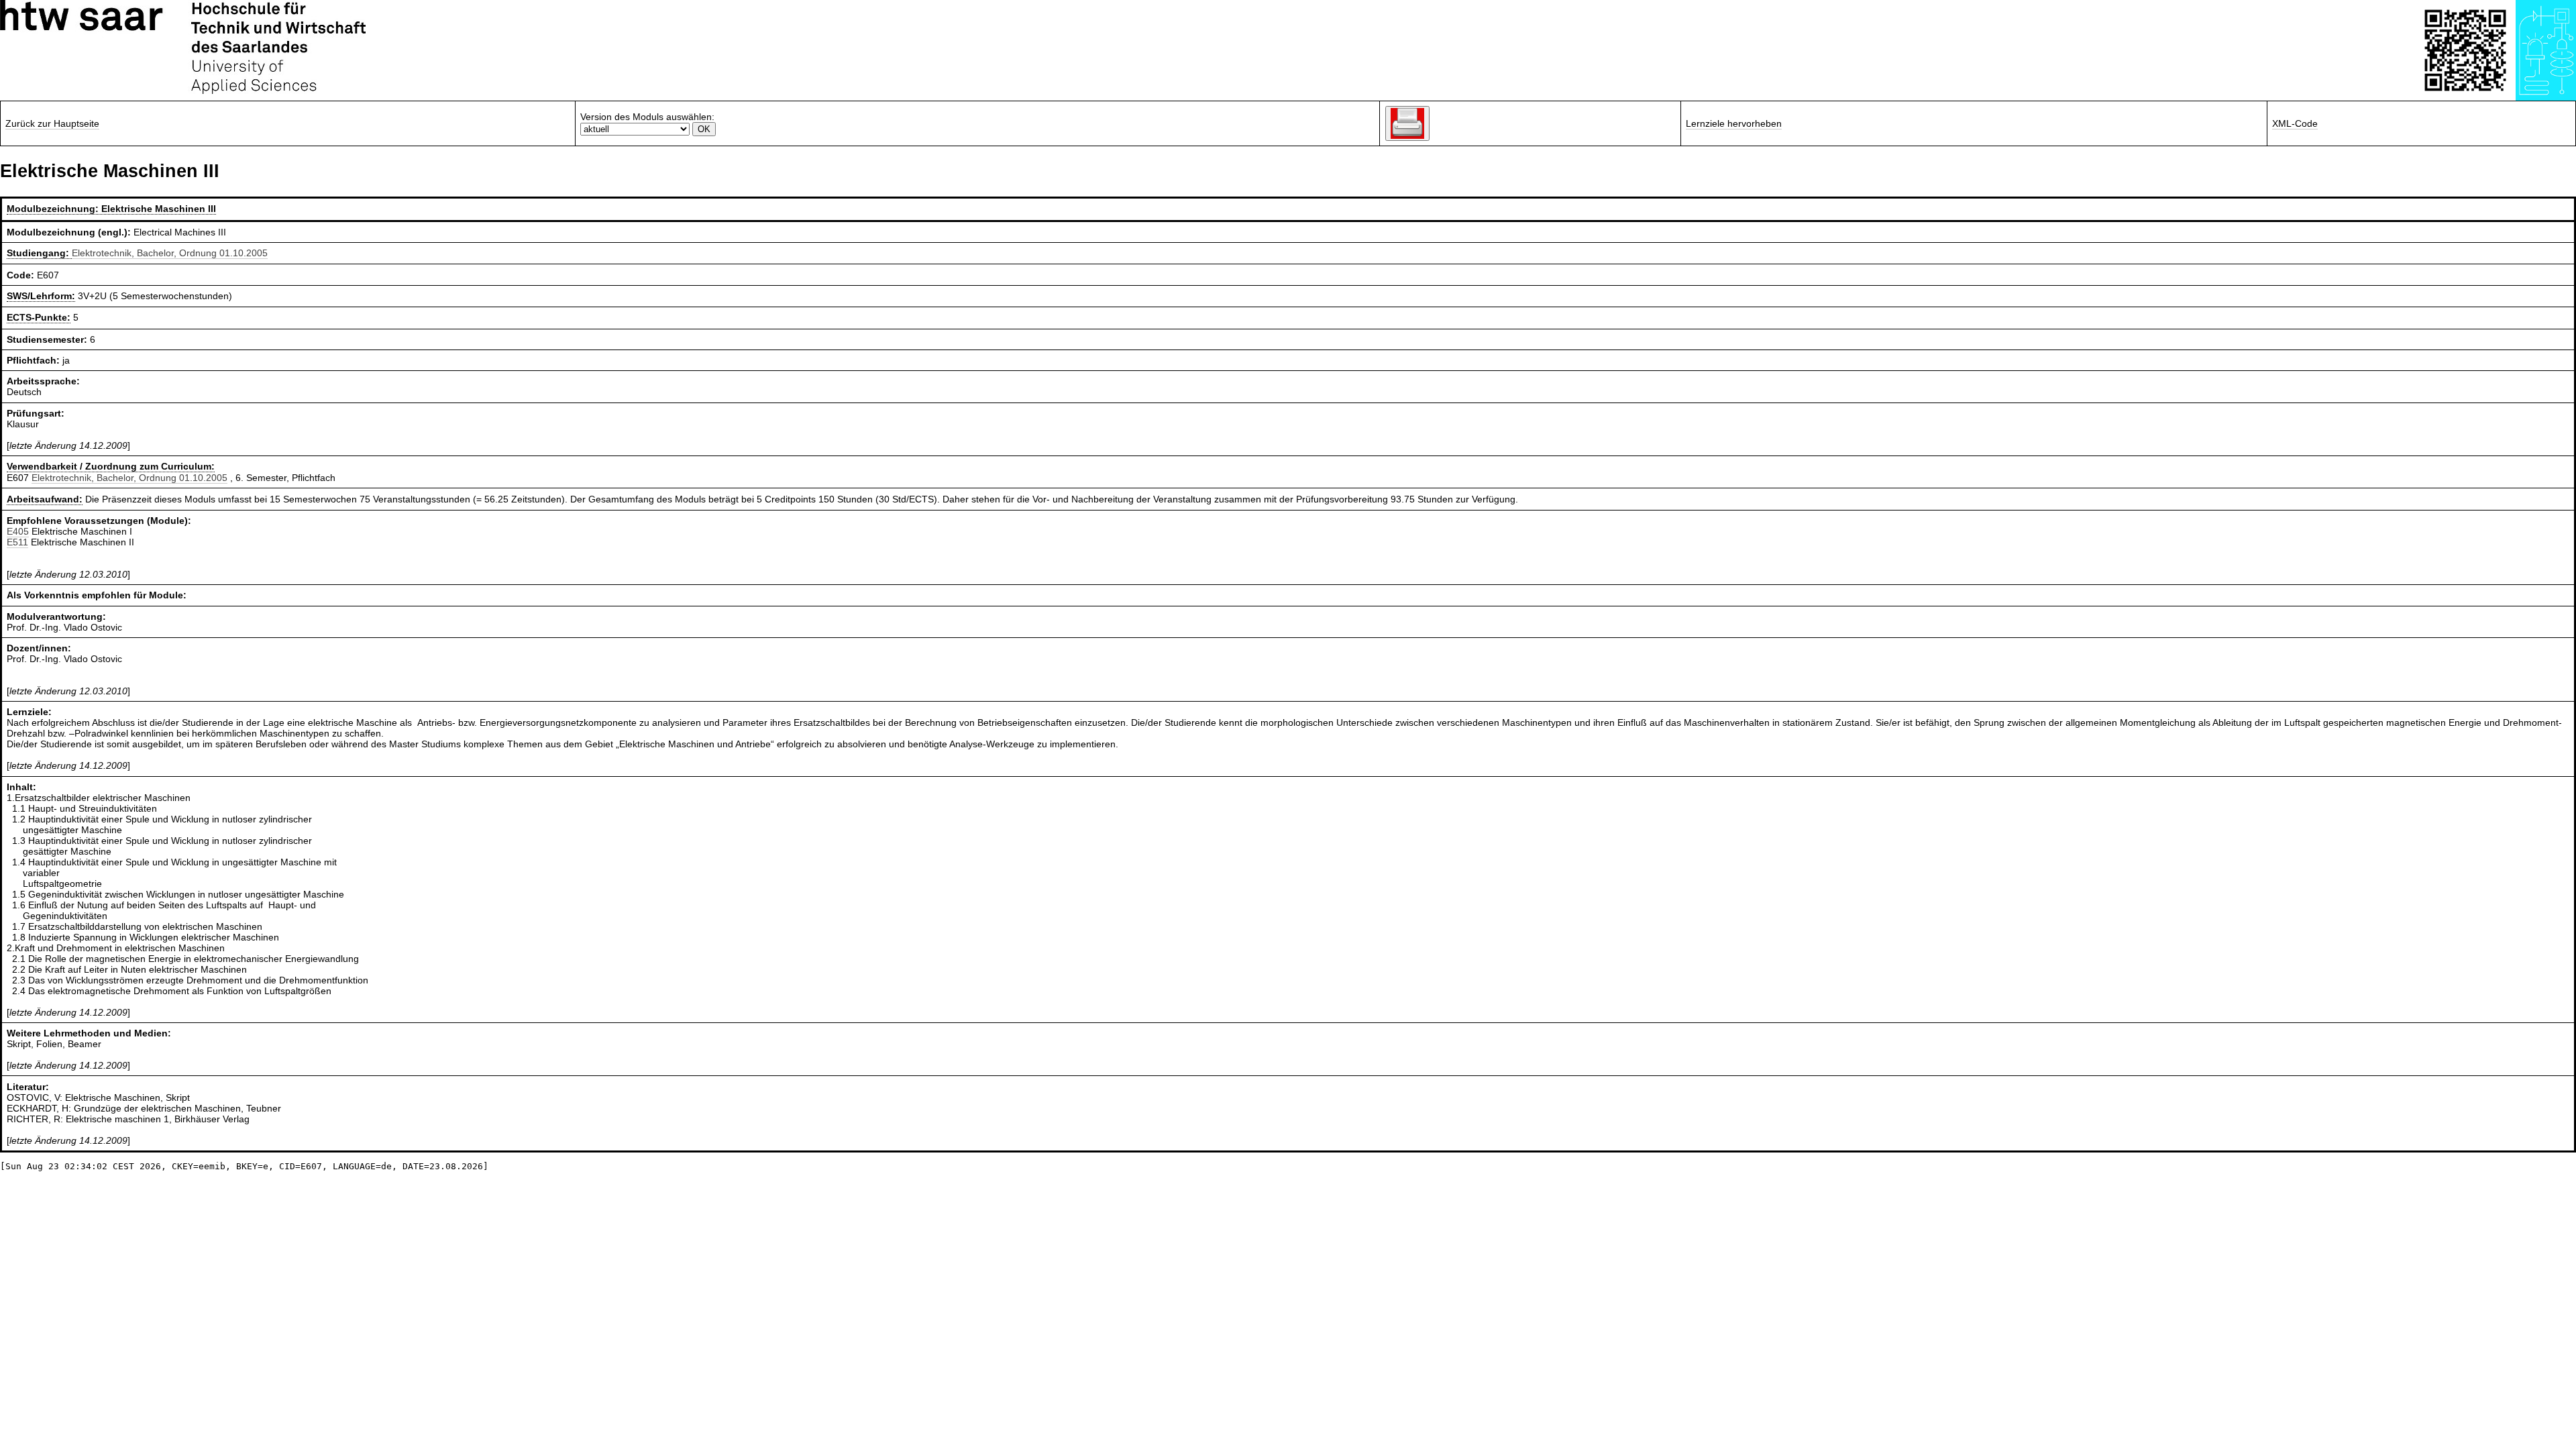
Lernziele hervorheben (1734, 123)
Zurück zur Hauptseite (52, 123)
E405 (18, 531)
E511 (17, 542)
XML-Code (2295, 123)
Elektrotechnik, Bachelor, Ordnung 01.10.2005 (170, 253)
